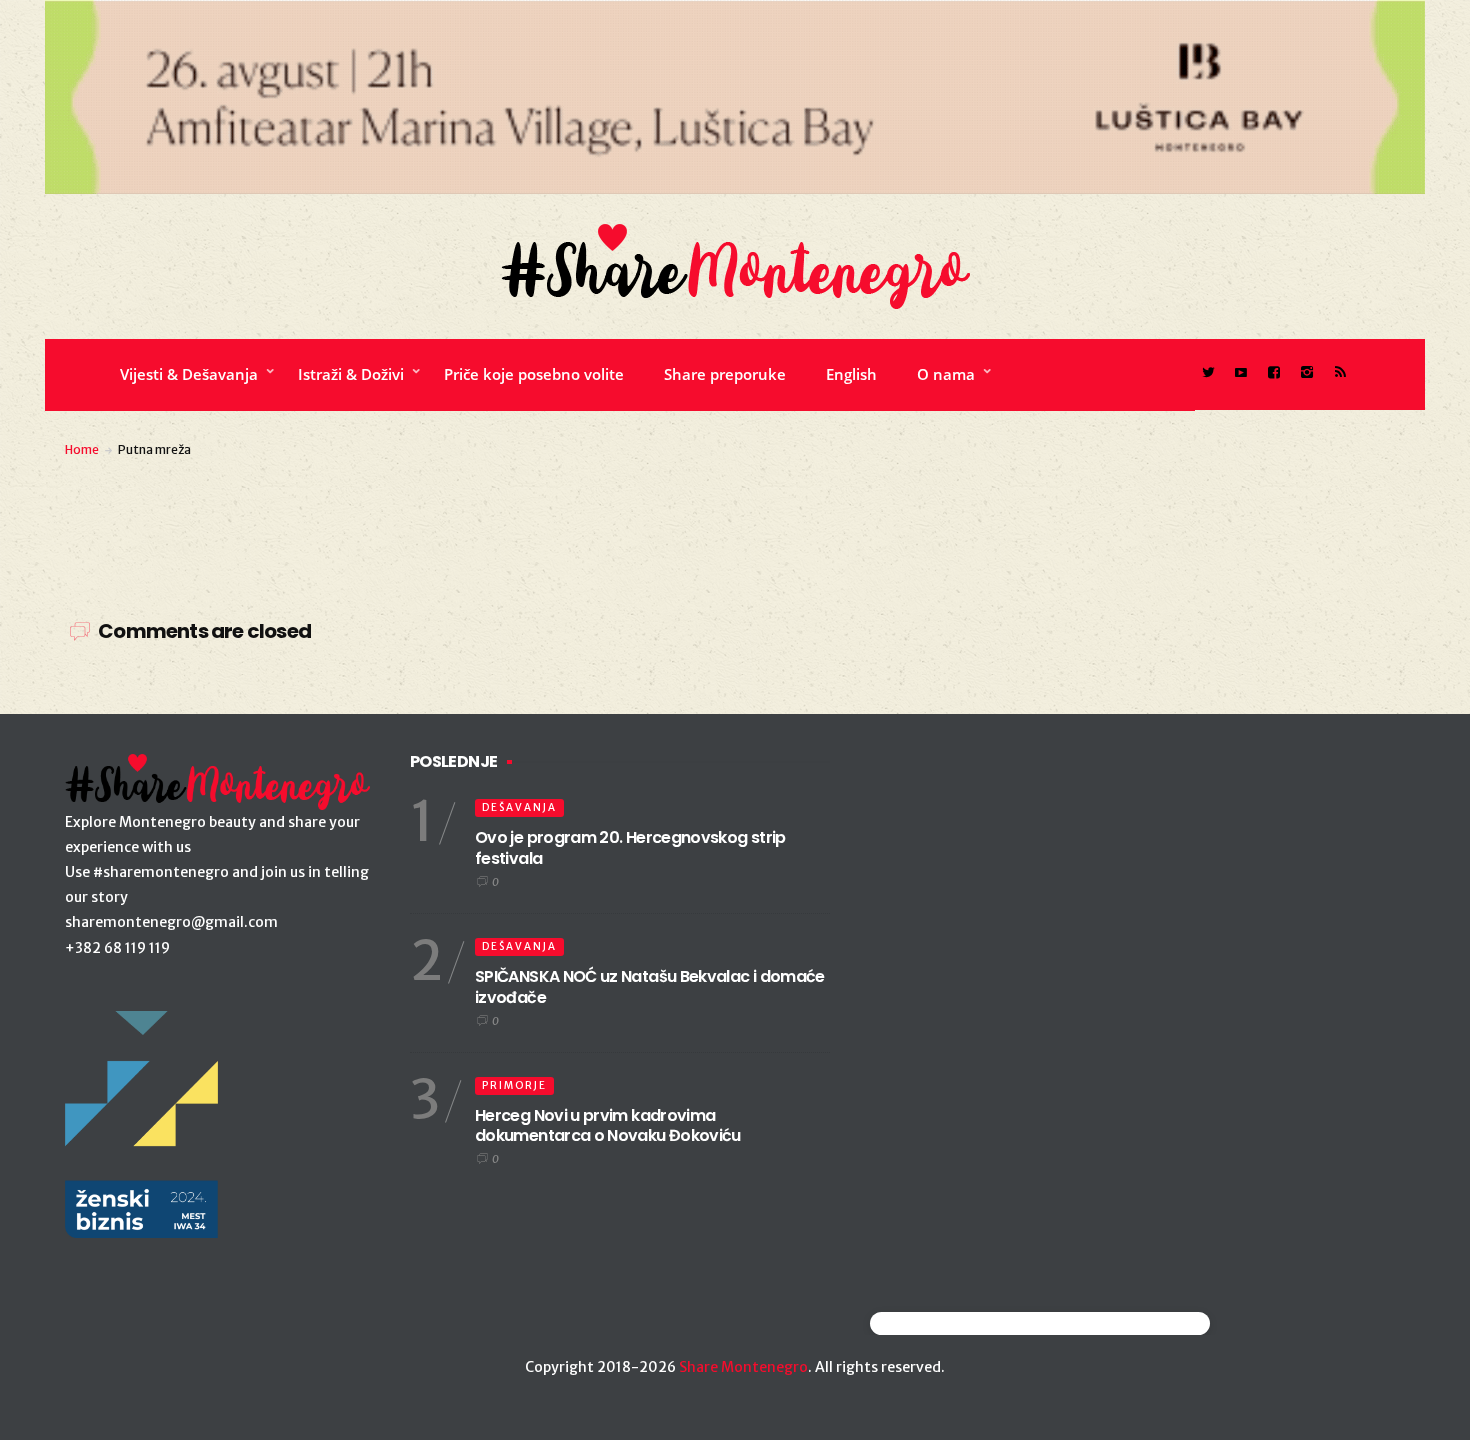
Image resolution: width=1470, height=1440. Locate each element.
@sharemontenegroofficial (957, 1323)
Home (82, 449)
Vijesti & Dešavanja (189, 374)
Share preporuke (725, 374)
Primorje (514, 1085)
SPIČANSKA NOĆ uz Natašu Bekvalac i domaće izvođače (650, 987)
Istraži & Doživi (351, 374)
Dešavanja (519, 807)
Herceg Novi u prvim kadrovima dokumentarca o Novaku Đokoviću (608, 1126)
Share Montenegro (743, 1367)
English (851, 374)
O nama (946, 374)
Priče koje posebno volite (534, 374)
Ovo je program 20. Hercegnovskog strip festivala (630, 848)
